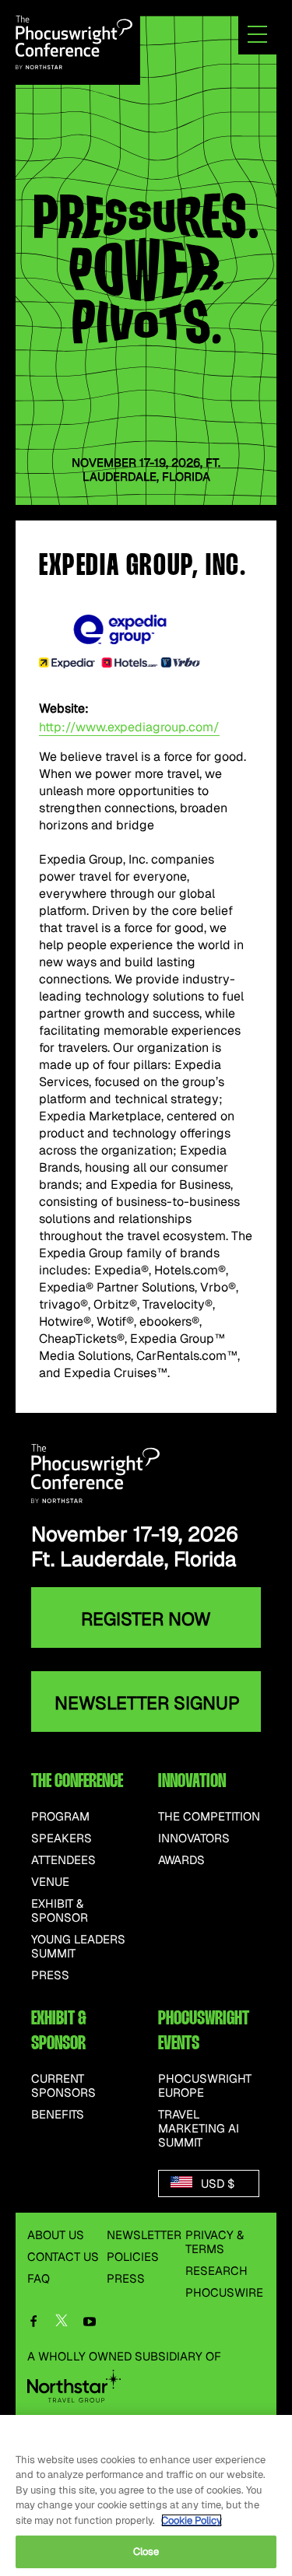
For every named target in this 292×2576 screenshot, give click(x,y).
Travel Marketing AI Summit (199, 2129)
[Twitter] (62, 2324)
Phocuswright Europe (205, 2086)
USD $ (216, 2183)
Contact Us (63, 2257)
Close (146, 2551)
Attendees (63, 1860)
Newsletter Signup (147, 1703)
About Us (56, 2235)
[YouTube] (90, 2323)
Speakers (62, 1838)
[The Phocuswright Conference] (74, 42)
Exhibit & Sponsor (60, 1911)
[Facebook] (33, 2323)
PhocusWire (224, 2292)
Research (216, 2271)
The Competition (209, 1817)
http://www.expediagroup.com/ (129, 727)
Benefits (58, 2115)
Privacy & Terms (215, 2242)
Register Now (146, 1619)
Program (60, 1817)
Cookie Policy (192, 2520)
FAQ (39, 2278)
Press (50, 1975)
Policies (133, 2257)
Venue (50, 1882)
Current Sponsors (63, 2086)
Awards (181, 1860)
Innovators (194, 1838)
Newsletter (144, 2235)
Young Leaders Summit (78, 1947)
